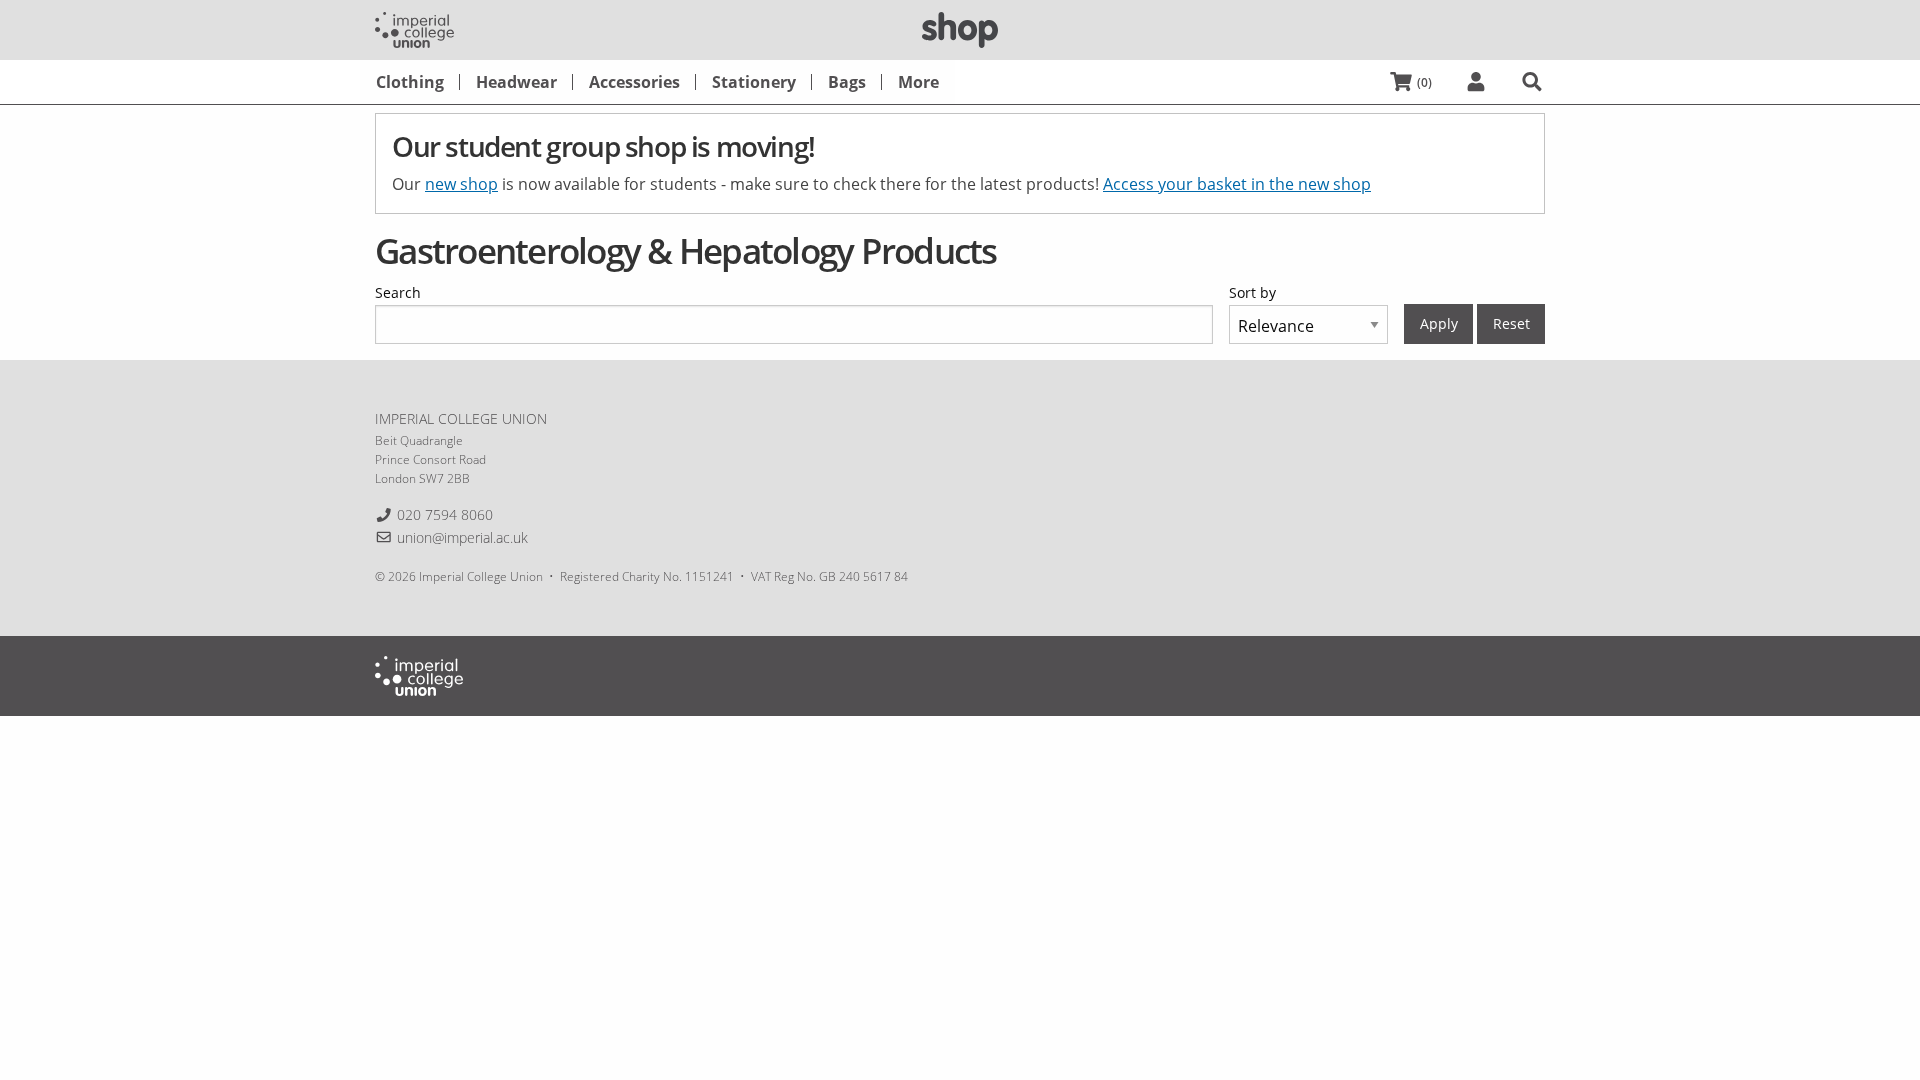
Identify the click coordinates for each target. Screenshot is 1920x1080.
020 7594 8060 (445, 514)
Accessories (634, 82)
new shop (461, 184)
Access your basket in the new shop (1237, 184)
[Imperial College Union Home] (414, 28)
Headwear (516, 82)
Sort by (1252, 292)
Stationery (754, 82)
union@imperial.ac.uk (462, 537)
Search (398, 292)
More (918, 82)
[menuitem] (410, 82)
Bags (847, 82)
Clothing (410, 82)
